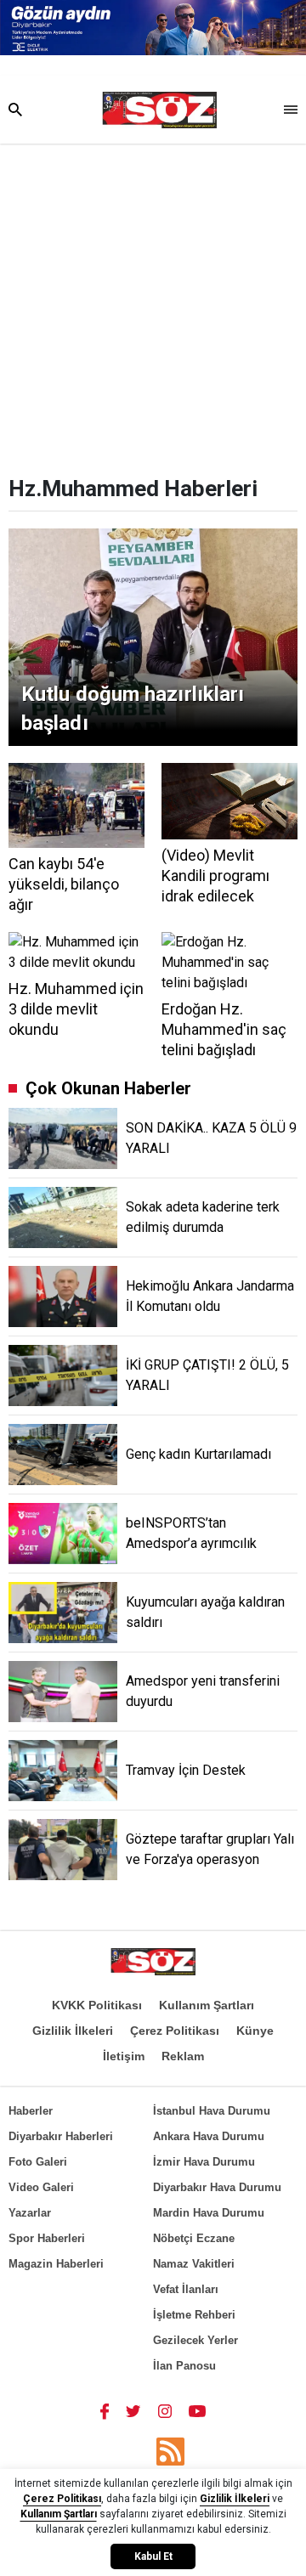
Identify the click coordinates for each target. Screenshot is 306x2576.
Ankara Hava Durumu (209, 2136)
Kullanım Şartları (207, 2005)
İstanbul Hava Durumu (212, 2111)
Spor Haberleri (47, 2238)
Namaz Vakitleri (194, 2264)
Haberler (31, 2111)
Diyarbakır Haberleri (61, 2136)
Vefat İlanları (186, 2289)
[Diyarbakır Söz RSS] (170, 2452)
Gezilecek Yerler (195, 2340)
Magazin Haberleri (56, 2264)
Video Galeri (41, 2187)
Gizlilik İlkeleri (73, 2031)
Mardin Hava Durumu (209, 2213)
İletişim (124, 2056)
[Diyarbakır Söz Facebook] (105, 2410)
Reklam (183, 2056)
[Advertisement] (153, 305)
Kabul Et (153, 2556)
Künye (255, 2031)
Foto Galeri (38, 2162)
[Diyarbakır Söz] (159, 110)
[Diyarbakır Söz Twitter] (133, 2410)
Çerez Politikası (175, 2031)
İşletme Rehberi (194, 2315)
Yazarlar (30, 2213)
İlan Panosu (184, 2366)
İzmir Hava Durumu (204, 2162)
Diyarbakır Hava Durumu (217, 2187)
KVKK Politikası (97, 2005)
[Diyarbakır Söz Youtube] (198, 2410)
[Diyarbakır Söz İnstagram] (165, 2410)
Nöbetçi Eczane (194, 2238)
